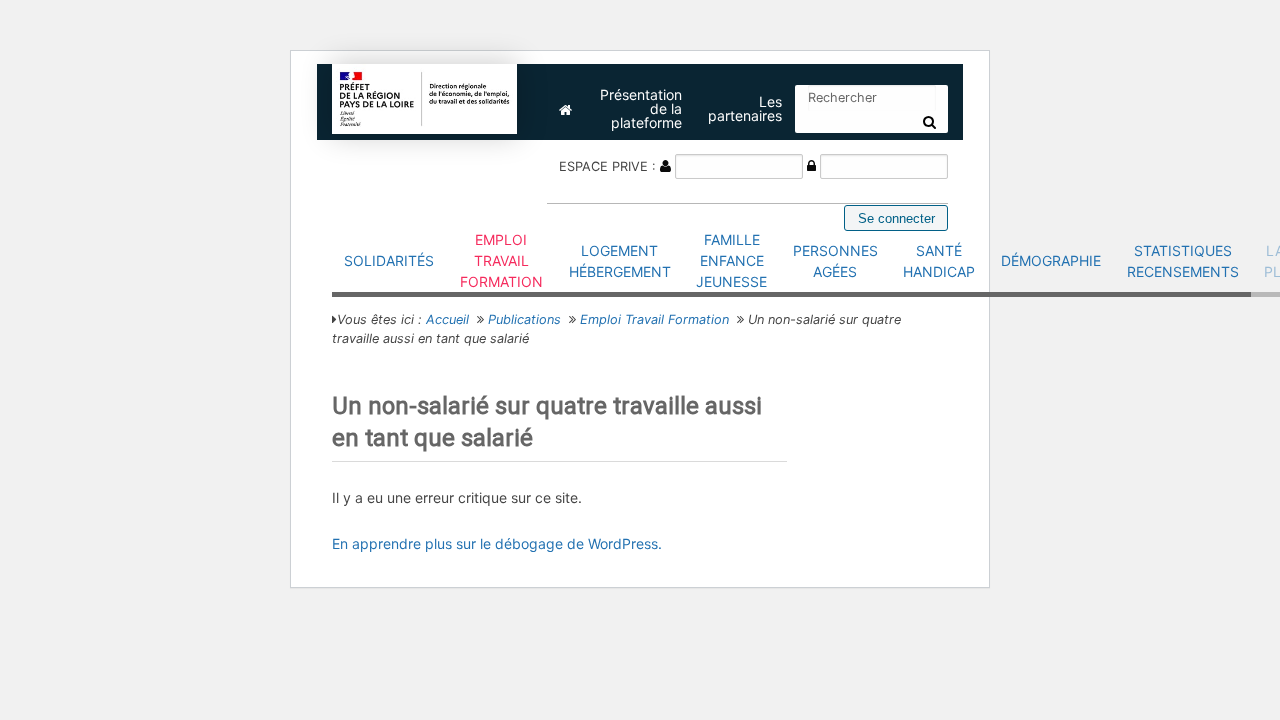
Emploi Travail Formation (501, 260)
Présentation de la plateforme (641, 108)
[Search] (929, 122)
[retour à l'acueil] (425, 97)
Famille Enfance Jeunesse (731, 260)
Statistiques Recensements (1183, 261)
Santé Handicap (939, 261)
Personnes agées (835, 261)
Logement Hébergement (620, 261)
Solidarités (389, 260)
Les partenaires (745, 108)
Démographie (1051, 260)
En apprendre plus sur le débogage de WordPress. (497, 543)
